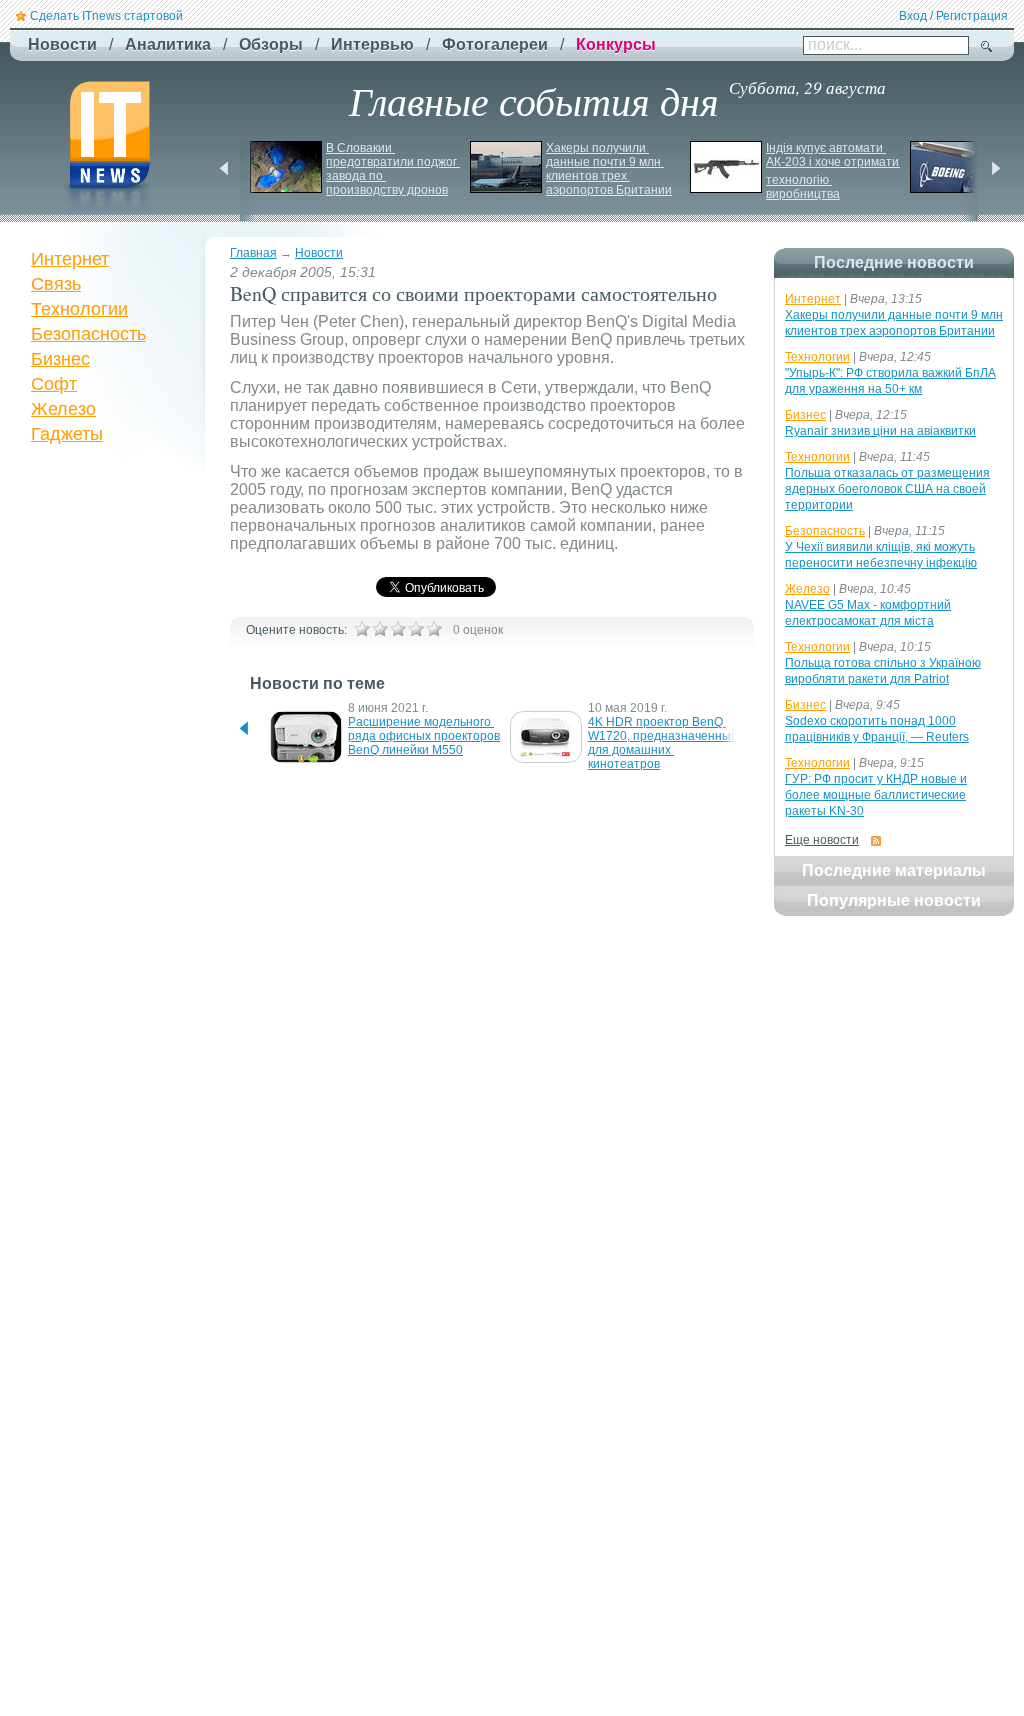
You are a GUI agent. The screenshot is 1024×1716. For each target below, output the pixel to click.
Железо (63, 409)
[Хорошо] (416, 629)
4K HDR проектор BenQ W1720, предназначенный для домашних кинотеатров (664, 743)
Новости (319, 253)
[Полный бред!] (362, 629)
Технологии (79, 309)
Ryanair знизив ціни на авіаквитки (880, 431)
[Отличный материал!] (434, 629)
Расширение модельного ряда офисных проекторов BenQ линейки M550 (425, 736)
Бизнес (60, 359)
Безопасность (88, 334)
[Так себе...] (398, 629)
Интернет (70, 259)
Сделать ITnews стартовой (106, 16)
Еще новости (822, 840)
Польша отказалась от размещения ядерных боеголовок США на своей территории (887, 489)
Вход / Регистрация (953, 16)
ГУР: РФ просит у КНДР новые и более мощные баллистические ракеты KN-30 (876, 795)
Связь (56, 284)
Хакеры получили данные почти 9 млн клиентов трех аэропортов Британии (609, 169)
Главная (253, 253)
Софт (54, 384)
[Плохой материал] (380, 629)
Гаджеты (67, 434)
